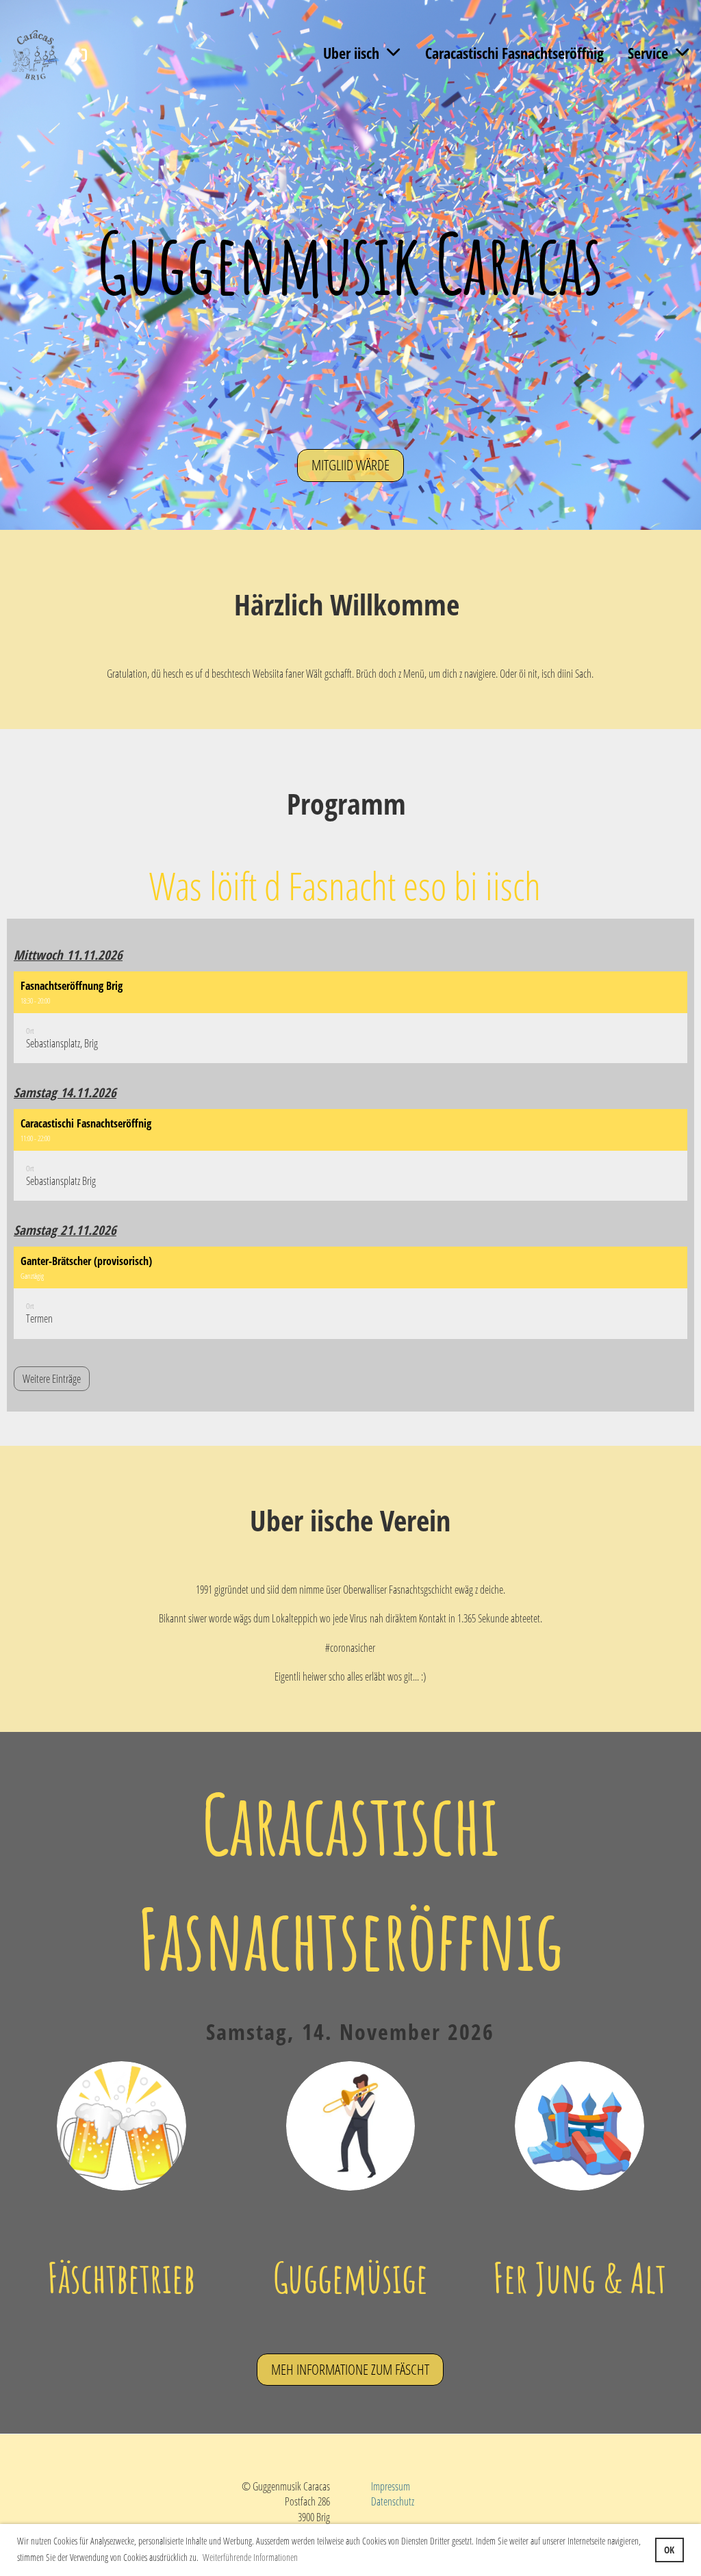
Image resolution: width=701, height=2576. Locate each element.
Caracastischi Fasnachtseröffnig (514, 53)
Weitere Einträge (52, 1379)
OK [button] (669, 2550)
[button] (350, 1018)
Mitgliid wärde (350, 465)
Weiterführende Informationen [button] (250, 2557)
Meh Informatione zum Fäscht (350, 2369)
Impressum (391, 2486)
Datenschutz (393, 2501)
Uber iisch (351, 53)
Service (648, 53)
